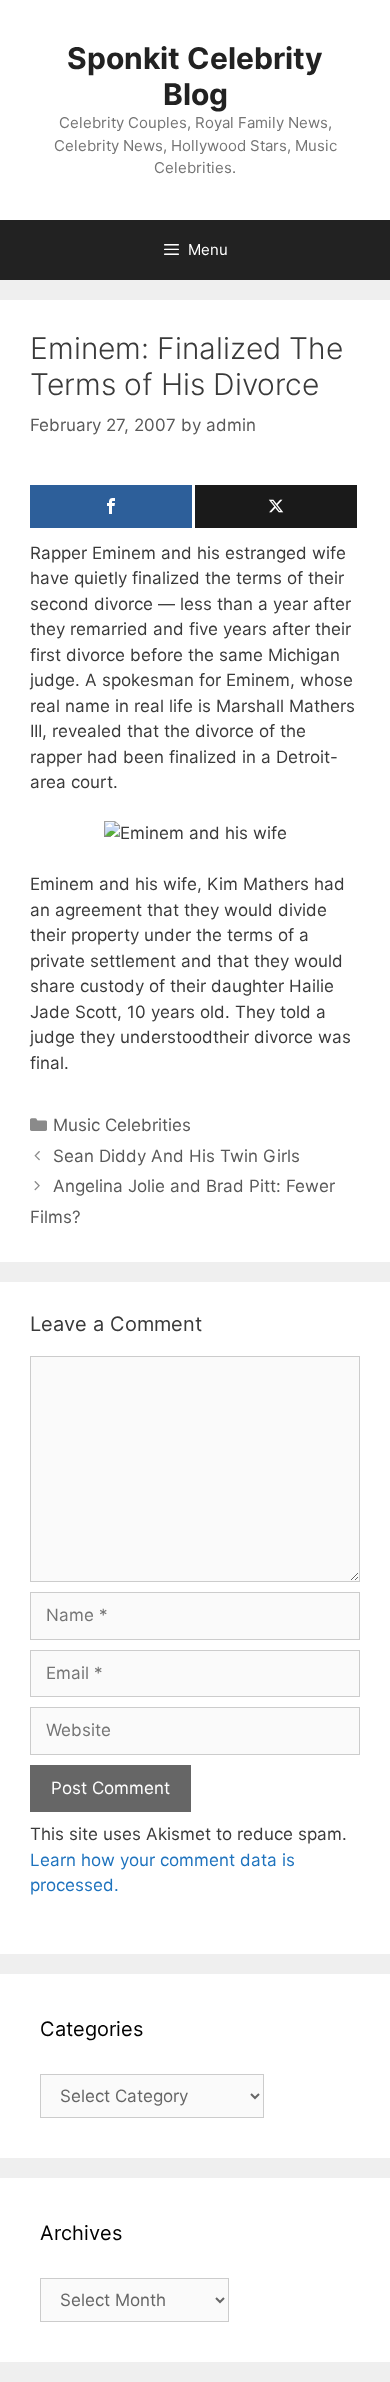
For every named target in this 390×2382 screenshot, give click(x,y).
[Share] (111, 506)
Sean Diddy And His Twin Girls (176, 1156)
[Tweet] (276, 506)
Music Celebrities (122, 1125)
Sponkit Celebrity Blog (195, 76)
